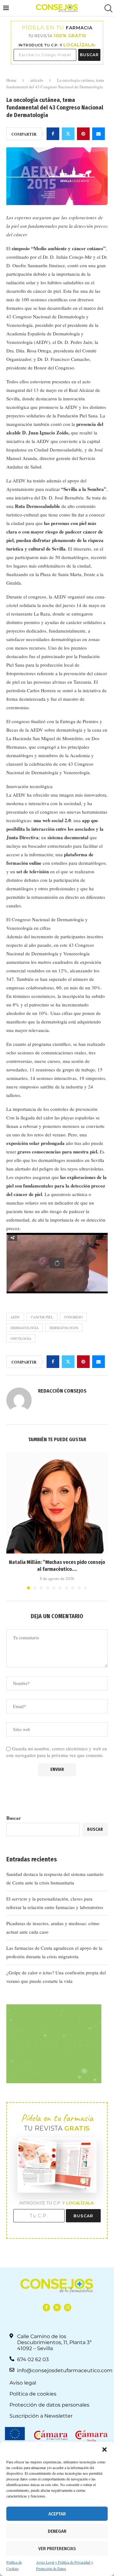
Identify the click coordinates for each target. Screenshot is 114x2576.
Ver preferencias (57, 2549)
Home (11, 80)
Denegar (57, 2531)
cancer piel (42, 1317)
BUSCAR (89, 55)
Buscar (14, 1818)
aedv (15, 1317)
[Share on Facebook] (53, 134)
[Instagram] (68, 2307)
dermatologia (25, 1328)
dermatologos (64, 1328)
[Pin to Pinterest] (83, 134)
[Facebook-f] (46, 2307)
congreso (73, 1317)
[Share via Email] (98, 134)
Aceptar (57, 2514)
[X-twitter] (57, 2307)
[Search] (108, 8)
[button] (104, 2449)
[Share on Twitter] (68, 134)
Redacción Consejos (62, 1391)
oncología (21, 1338)
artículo (37, 80)
